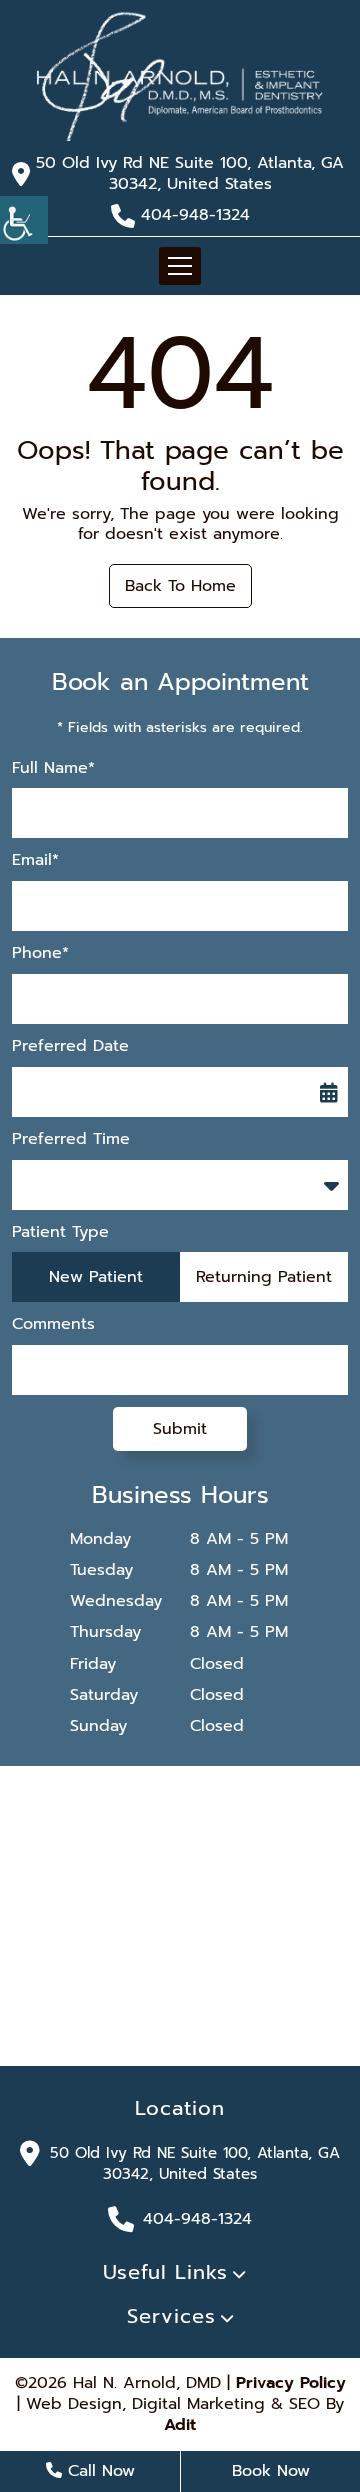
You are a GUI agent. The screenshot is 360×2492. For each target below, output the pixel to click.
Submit (180, 1429)
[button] (180, 75)
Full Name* (53, 768)
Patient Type (60, 1232)
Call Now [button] (98, 2471)
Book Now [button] (271, 2471)
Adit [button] (180, 2425)
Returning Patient (264, 1277)
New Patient (96, 1277)
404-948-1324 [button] (195, 215)
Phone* (40, 953)
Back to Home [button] (180, 586)
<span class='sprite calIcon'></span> (329, 1092)
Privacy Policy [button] (291, 2383)
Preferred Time (71, 1139)
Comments (53, 1324)
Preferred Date (70, 1046)
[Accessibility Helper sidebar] (24, 220)
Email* (35, 860)
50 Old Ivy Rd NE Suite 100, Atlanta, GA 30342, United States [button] (190, 174)
